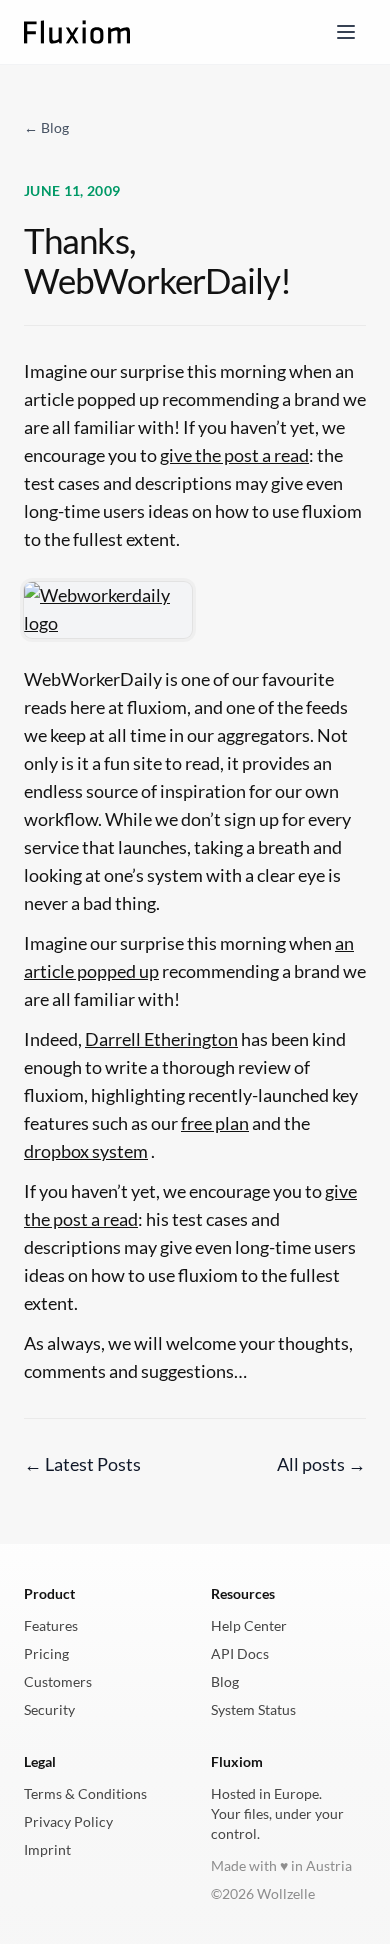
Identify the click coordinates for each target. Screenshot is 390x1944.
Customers (58, 1681)
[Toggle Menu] (346, 32)
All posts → (321, 1464)
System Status (253, 1709)
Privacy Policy (68, 1821)
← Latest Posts (82, 1464)
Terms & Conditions (85, 1793)
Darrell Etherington (161, 1039)
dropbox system (86, 1151)
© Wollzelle (263, 1893)
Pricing (46, 1653)
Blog (225, 1681)
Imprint (47, 1849)
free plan (215, 1123)
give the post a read (234, 455)
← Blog (46, 127)
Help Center (249, 1625)
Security (49, 1709)
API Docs (240, 1653)
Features (51, 1625)
